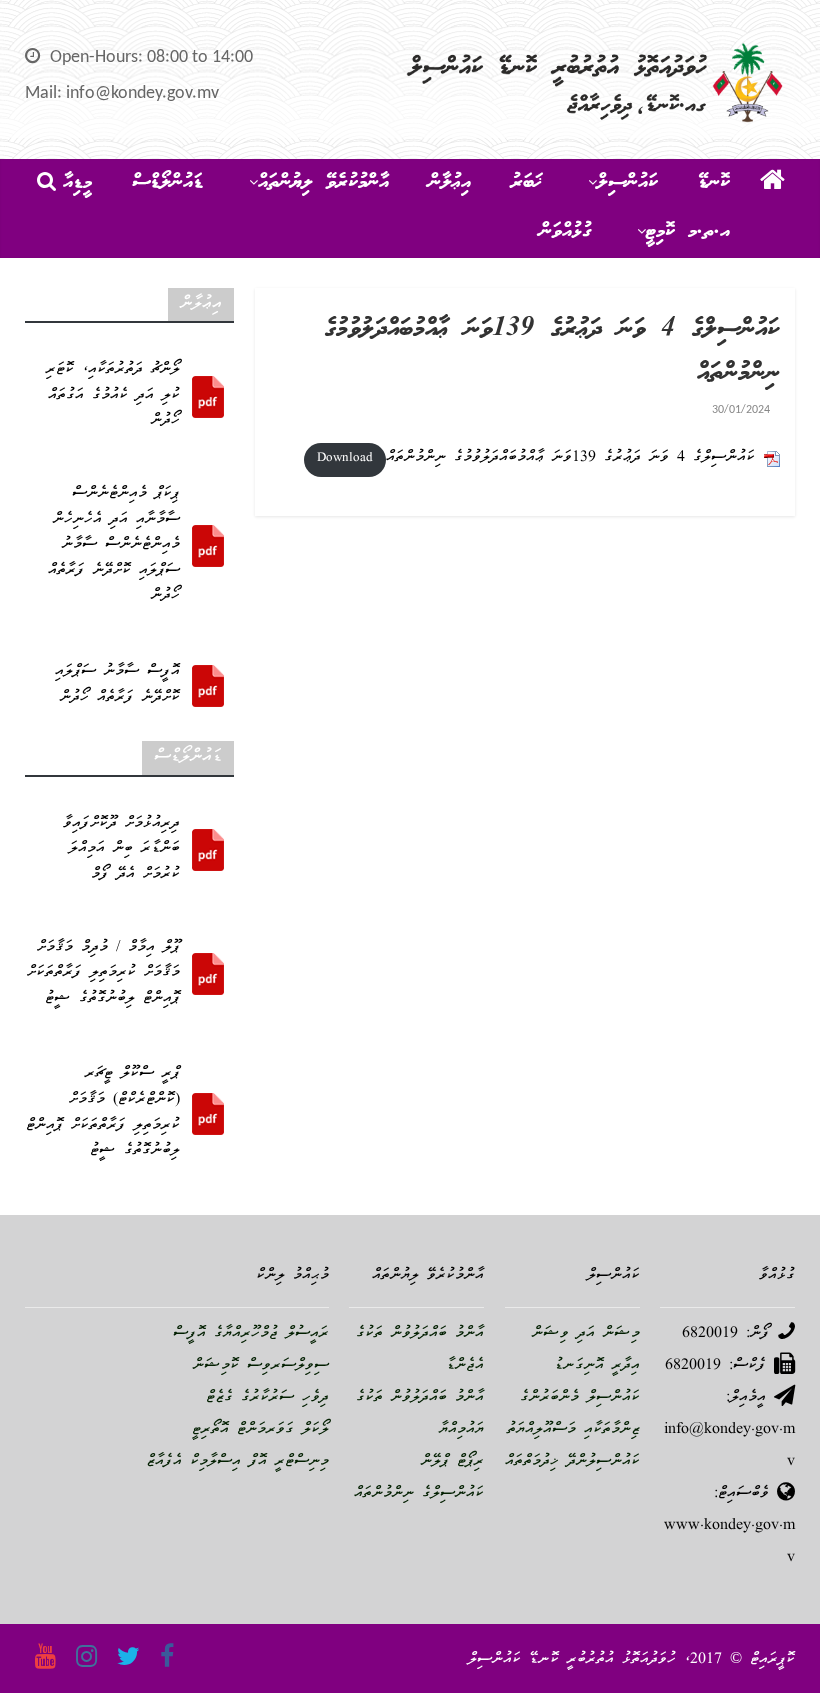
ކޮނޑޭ (714, 183)
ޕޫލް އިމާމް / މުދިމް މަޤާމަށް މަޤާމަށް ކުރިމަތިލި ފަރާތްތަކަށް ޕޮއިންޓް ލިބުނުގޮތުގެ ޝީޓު (103, 973)
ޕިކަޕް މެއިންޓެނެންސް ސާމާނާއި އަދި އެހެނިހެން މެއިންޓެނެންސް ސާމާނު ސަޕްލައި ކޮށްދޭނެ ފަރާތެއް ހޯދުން (114, 545)
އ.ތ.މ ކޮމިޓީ (688, 232)
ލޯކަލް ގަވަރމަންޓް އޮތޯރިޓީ (260, 1430)
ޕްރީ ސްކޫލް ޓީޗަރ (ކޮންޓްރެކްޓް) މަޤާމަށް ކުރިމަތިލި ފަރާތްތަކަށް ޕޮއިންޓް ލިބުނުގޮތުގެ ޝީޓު (103, 1112)
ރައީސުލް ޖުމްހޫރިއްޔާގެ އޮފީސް (251, 1334)
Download (345, 458)
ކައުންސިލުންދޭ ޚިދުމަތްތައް (572, 1462)
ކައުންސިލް (627, 183)
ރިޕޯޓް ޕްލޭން (452, 1462)
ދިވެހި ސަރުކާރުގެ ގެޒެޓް (267, 1398)
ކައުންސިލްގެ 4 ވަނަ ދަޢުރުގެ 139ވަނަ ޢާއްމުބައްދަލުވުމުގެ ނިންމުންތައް (570, 458)
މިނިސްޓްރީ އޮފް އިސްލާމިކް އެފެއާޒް (237, 1462)
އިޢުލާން (450, 183)
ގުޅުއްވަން (565, 232)
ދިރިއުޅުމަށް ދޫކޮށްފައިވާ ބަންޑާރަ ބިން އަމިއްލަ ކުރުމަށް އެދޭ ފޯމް (121, 849)
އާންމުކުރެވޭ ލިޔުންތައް (323, 183)
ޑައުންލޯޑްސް (167, 183)
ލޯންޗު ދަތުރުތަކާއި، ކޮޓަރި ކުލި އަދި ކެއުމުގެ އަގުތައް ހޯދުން (113, 395)
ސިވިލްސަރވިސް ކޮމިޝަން (261, 1366)
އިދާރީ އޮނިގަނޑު (597, 1366)
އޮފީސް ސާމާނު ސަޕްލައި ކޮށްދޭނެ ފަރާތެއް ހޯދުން (117, 685)
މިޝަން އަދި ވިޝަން (586, 1334)
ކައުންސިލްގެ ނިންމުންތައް (419, 1494)
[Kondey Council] (772, 184)
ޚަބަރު (526, 183)
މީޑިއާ (77, 183)
